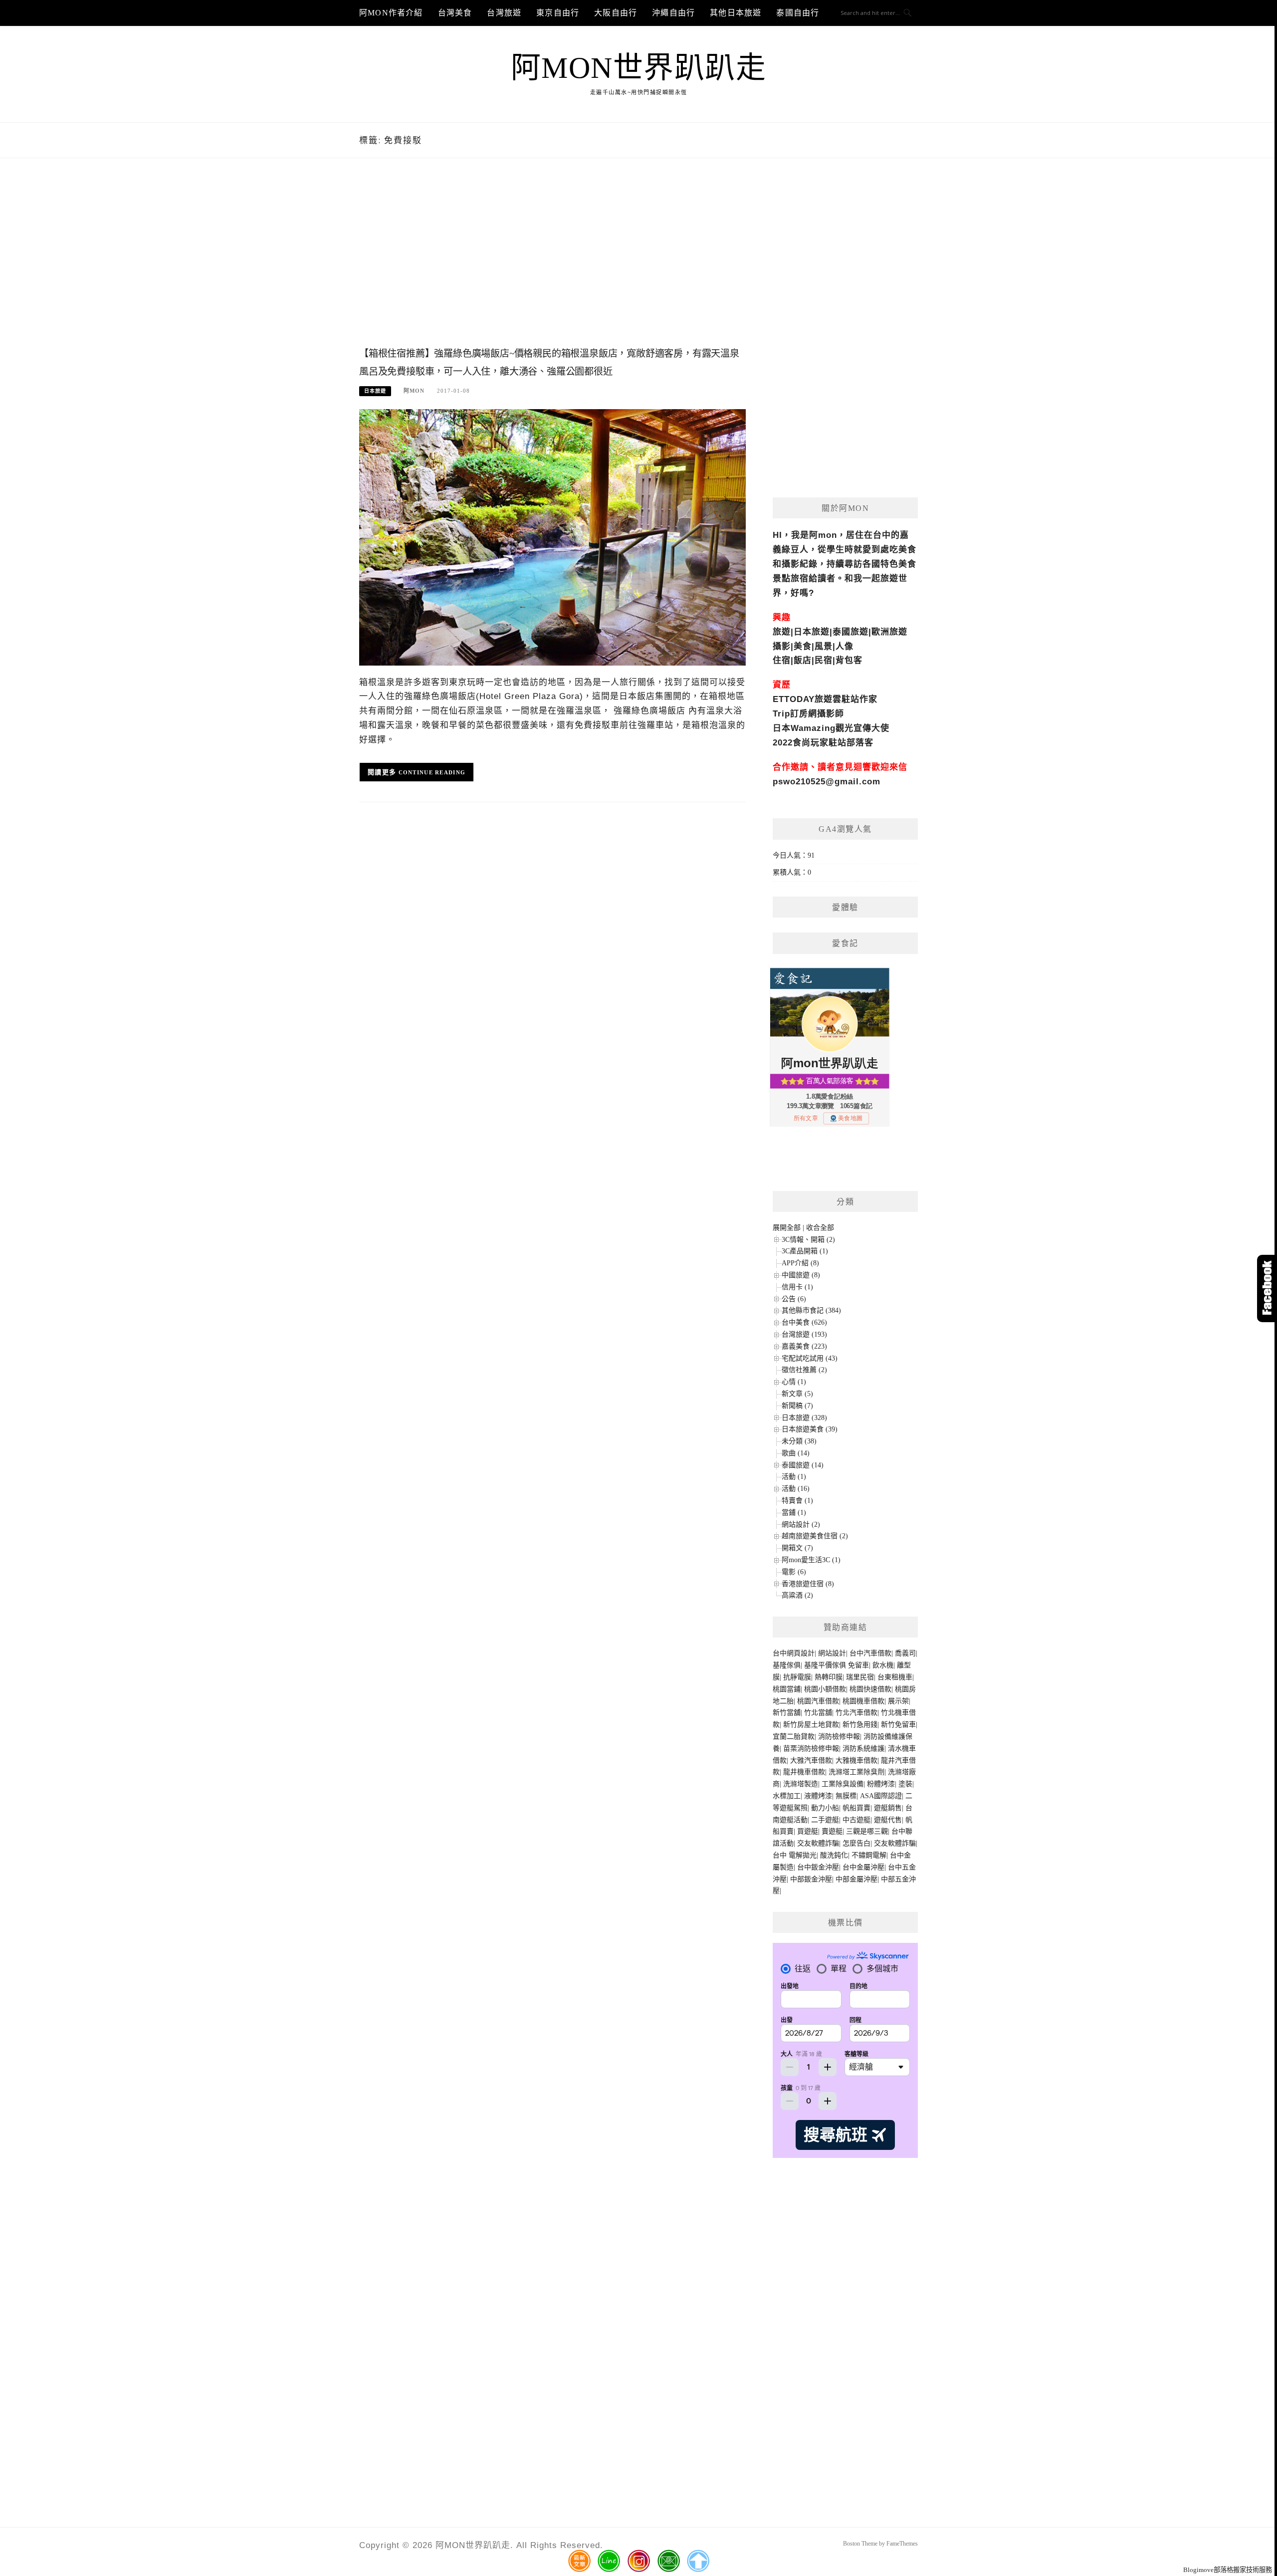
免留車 (858, 1665)
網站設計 (832, 1653)
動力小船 (825, 1808)
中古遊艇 (856, 1820)
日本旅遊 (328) (804, 1418)
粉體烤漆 (881, 1784)
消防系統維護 (863, 1749)
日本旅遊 (375, 391)
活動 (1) (794, 1477)
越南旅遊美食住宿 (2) (815, 1536)
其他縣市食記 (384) (811, 1310)
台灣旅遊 (504, 13)
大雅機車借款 (856, 1760)
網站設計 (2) (801, 1524)
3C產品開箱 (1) (805, 1251)
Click (1267, 1288)
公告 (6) (794, 1299)
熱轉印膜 (829, 1677)
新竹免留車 (898, 1725)
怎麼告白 (856, 1843)
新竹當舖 (787, 1713)
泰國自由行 (798, 13)
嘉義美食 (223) (804, 1346)
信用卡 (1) (797, 1287)
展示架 (898, 1701)
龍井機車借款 (804, 1772)
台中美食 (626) (804, 1322)
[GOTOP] (698, 2561)
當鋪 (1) (794, 1513)
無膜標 (846, 1796)
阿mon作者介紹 (391, 13)
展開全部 (787, 1228)
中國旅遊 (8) (801, 1275)
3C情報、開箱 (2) (808, 1240)
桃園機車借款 (863, 1701)
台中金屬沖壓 (863, 1867)
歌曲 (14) (796, 1453)
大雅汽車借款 (811, 1760)
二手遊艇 (825, 1820)
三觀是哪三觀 (867, 1831)
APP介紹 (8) (800, 1263)
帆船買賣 (856, 1808)
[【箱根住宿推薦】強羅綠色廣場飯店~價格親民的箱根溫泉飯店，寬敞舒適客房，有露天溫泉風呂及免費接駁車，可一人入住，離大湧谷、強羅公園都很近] (552, 537)
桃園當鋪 (787, 1689)
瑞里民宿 (860, 1677)
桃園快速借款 (870, 1689)
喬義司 (905, 1653)
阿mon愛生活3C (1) (811, 1560)
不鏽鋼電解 (869, 1855)
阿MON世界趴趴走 (639, 68)
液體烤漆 (818, 1796)
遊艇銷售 (888, 1808)
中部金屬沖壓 (856, 1879)
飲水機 (883, 1665)
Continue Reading (432, 772)
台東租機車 (895, 1677)
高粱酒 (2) (797, 1595)
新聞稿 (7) (797, 1406)
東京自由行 (558, 13)
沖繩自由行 (673, 13)
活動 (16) (796, 1489)
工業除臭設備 (843, 1784)
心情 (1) (794, 1382)
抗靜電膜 (797, 1677)
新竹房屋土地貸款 (811, 1725)
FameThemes (902, 2544)
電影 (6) (794, 1572)
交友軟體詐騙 (818, 1843)
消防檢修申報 (839, 1737)
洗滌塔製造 (801, 1784)
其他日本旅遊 (736, 13)
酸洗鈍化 (834, 1855)
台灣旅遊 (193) (804, 1334)
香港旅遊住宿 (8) (808, 1584)
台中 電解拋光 (795, 1855)
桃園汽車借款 (818, 1701)
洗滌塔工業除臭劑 (856, 1772)
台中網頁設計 (794, 1653)
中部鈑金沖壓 (811, 1879)
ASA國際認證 (881, 1796)
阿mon (414, 391)
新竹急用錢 (860, 1725)
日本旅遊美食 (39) (810, 1429)
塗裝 (905, 1784)
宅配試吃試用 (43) (810, 1358)
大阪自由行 (616, 13)
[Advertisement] (552, 263)
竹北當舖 (818, 1713)
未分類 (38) (799, 1441)
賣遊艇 (832, 1831)
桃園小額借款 (825, 1689)
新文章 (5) (797, 1394)
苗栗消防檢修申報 (811, 1749)
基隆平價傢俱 (825, 1665)
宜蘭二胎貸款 (794, 1737)
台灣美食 (455, 13)
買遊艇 (808, 1831)
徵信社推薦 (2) (804, 1370)
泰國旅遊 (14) (803, 1465)
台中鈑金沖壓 (818, 1867)
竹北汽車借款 (856, 1713)
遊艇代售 (888, 1820)
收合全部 (820, 1228)
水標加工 (787, 1796)
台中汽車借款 (870, 1653)
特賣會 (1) (797, 1501)
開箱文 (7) (797, 1548)
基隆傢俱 (787, 1665)
